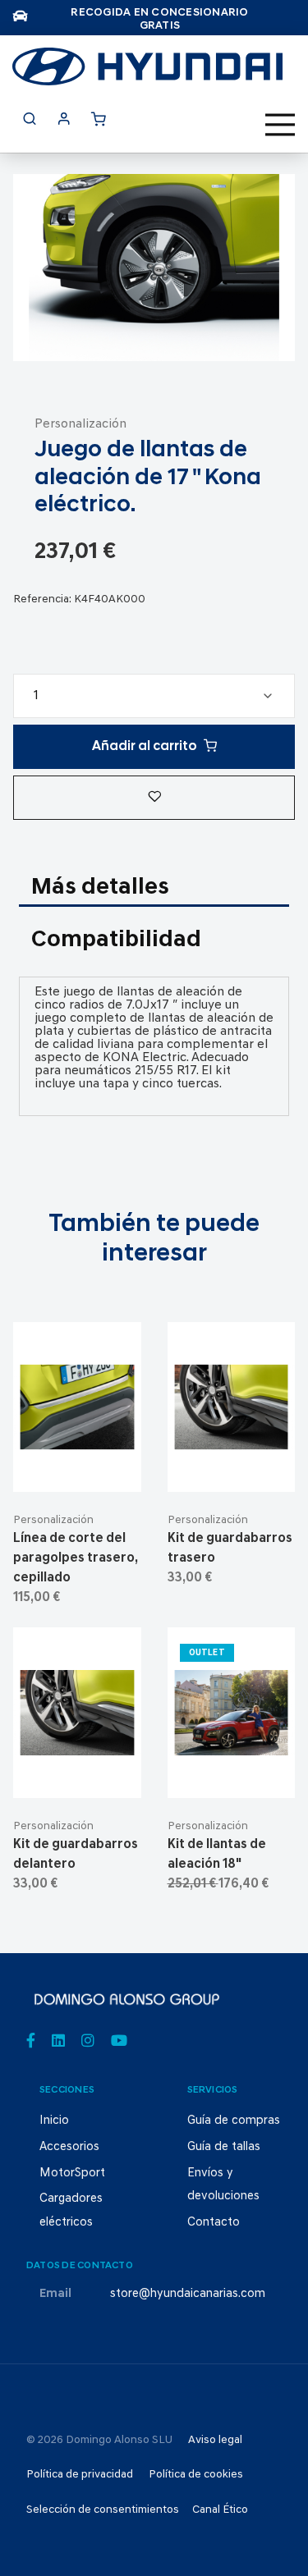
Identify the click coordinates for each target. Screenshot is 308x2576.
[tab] (154, 889)
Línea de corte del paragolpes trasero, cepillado (75, 1558)
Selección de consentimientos (103, 2510)
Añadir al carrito (145, 747)
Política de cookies (196, 2475)
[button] (154, 798)
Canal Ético (220, 2510)
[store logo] (147, 66)
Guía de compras (234, 2121)
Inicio (54, 2121)
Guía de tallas (224, 2147)
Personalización (80, 424)
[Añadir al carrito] (78, 1466)
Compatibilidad (116, 940)
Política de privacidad (80, 2475)
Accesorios (69, 2147)
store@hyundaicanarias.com (188, 2294)
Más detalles (100, 888)
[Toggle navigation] (280, 125)
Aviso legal (215, 2440)
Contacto (214, 2223)
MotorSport (72, 2173)
